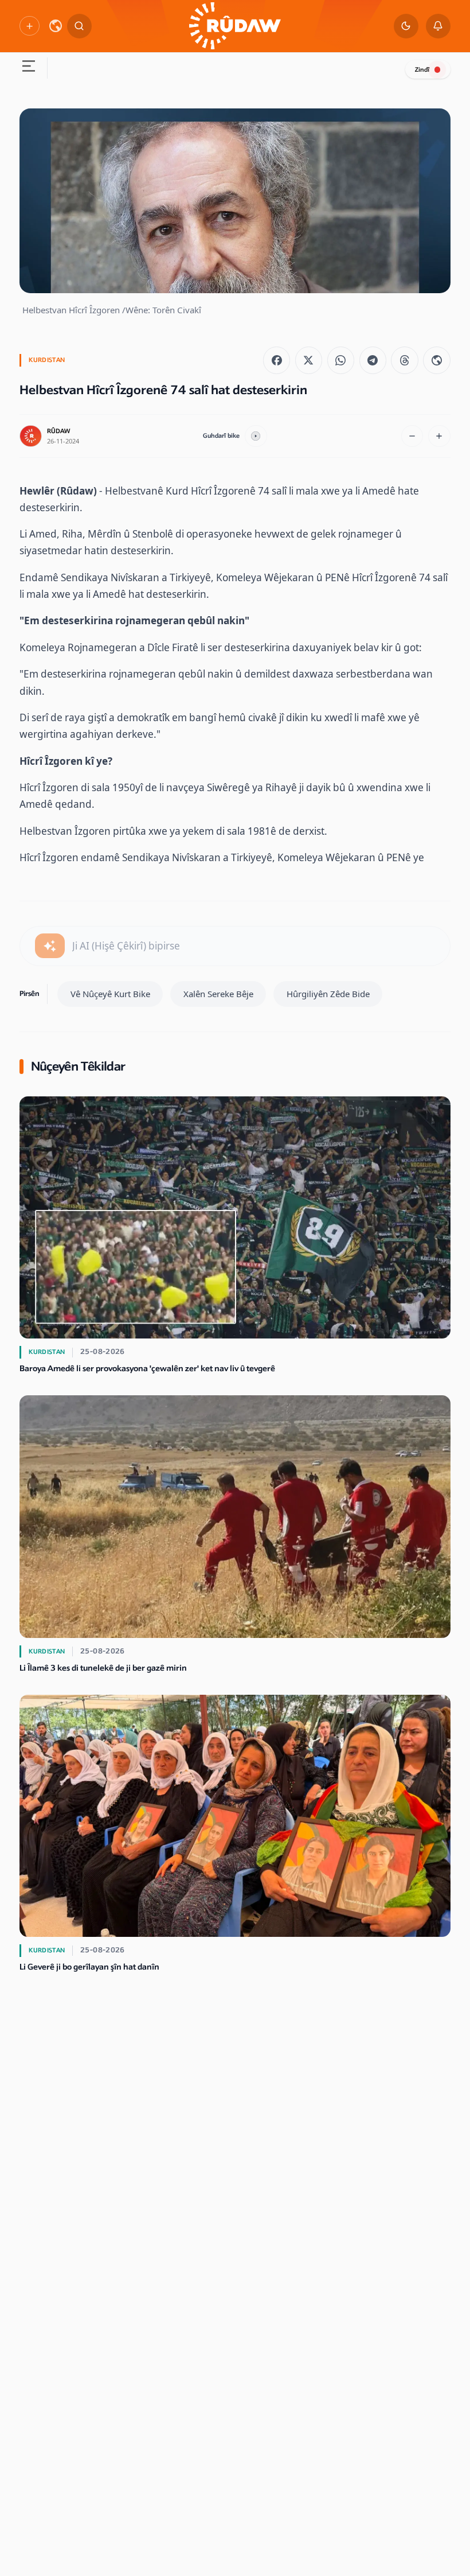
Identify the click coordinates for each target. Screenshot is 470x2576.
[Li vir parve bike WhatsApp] (341, 360)
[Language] (56, 26)
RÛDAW (58, 431)
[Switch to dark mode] (406, 26)
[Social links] (29, 26)
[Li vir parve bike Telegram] (373, 360)
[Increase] (439, 436)
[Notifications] (438, 26)
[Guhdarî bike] (256, 436)
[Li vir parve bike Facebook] (277, 360)
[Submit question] (50, 946)
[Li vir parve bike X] (309, 360)
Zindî (422, 70)
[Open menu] (28, 68)
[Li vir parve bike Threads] (404, 360)
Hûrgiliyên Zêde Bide (328, 994)
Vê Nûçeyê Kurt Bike (110, 994)
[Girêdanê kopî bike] (436, 360)
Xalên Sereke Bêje (218, 994)
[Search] (79, 26)
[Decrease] (412, 436)
